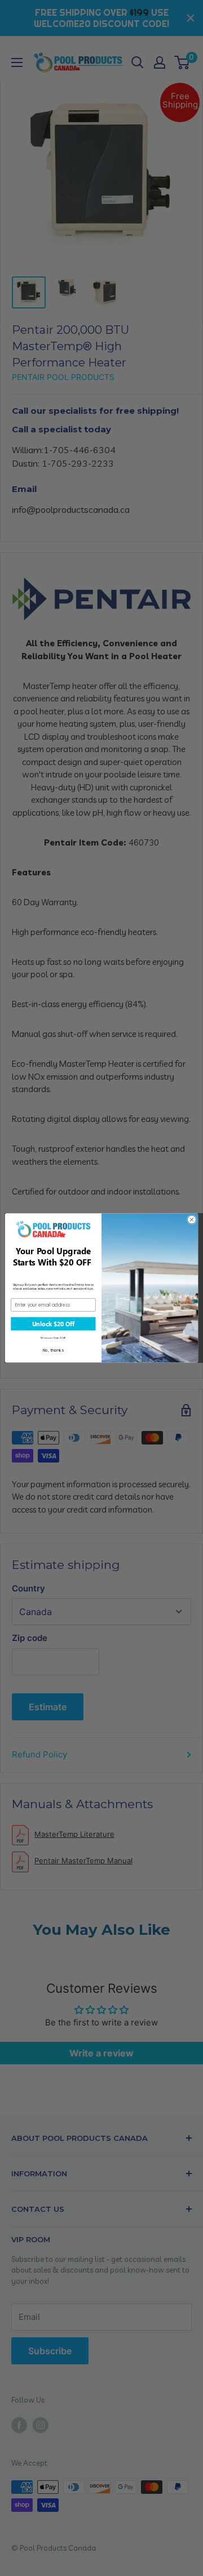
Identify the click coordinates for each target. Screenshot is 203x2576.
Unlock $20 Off (53, 1324)
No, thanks (54, 1350)
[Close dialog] (191, 1220)
